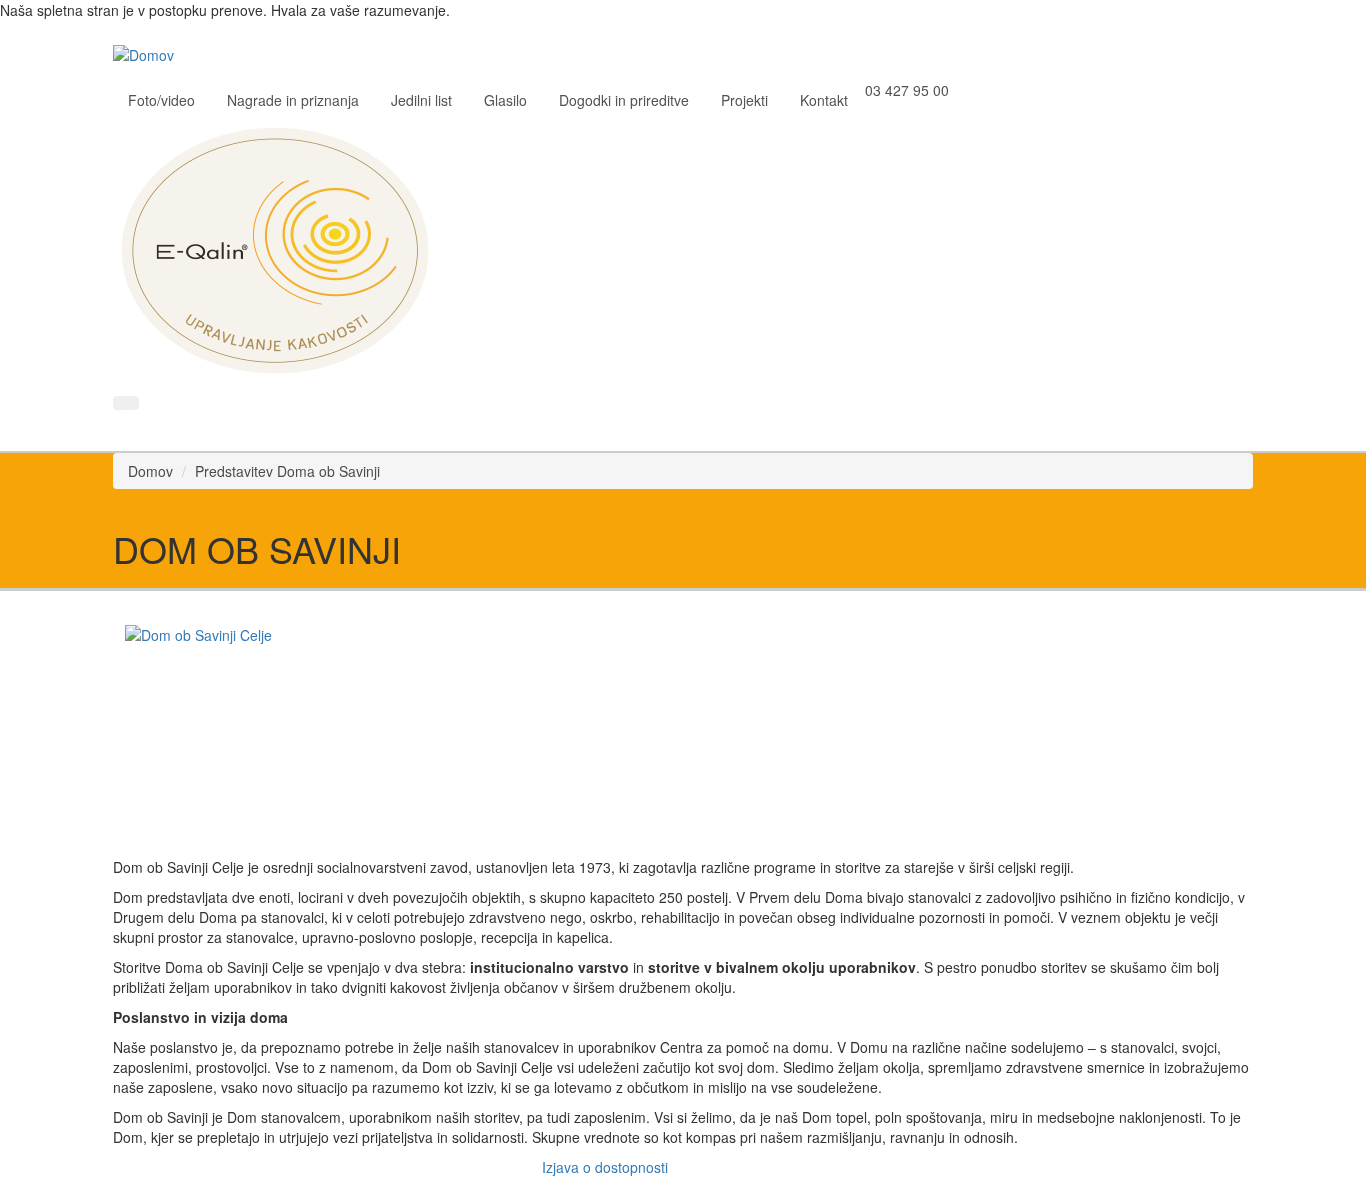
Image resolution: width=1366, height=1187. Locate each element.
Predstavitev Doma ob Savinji (287, 471)
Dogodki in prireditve (624, 100)
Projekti (744, 100)
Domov (150, 471)
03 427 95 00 (907, 90)
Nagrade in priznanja (293, 100)
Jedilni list (421, 100)
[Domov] (151, 53)
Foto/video (161, 100)
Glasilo (505, 100)
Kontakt (824, 100)
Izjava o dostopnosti (605, 1167)
